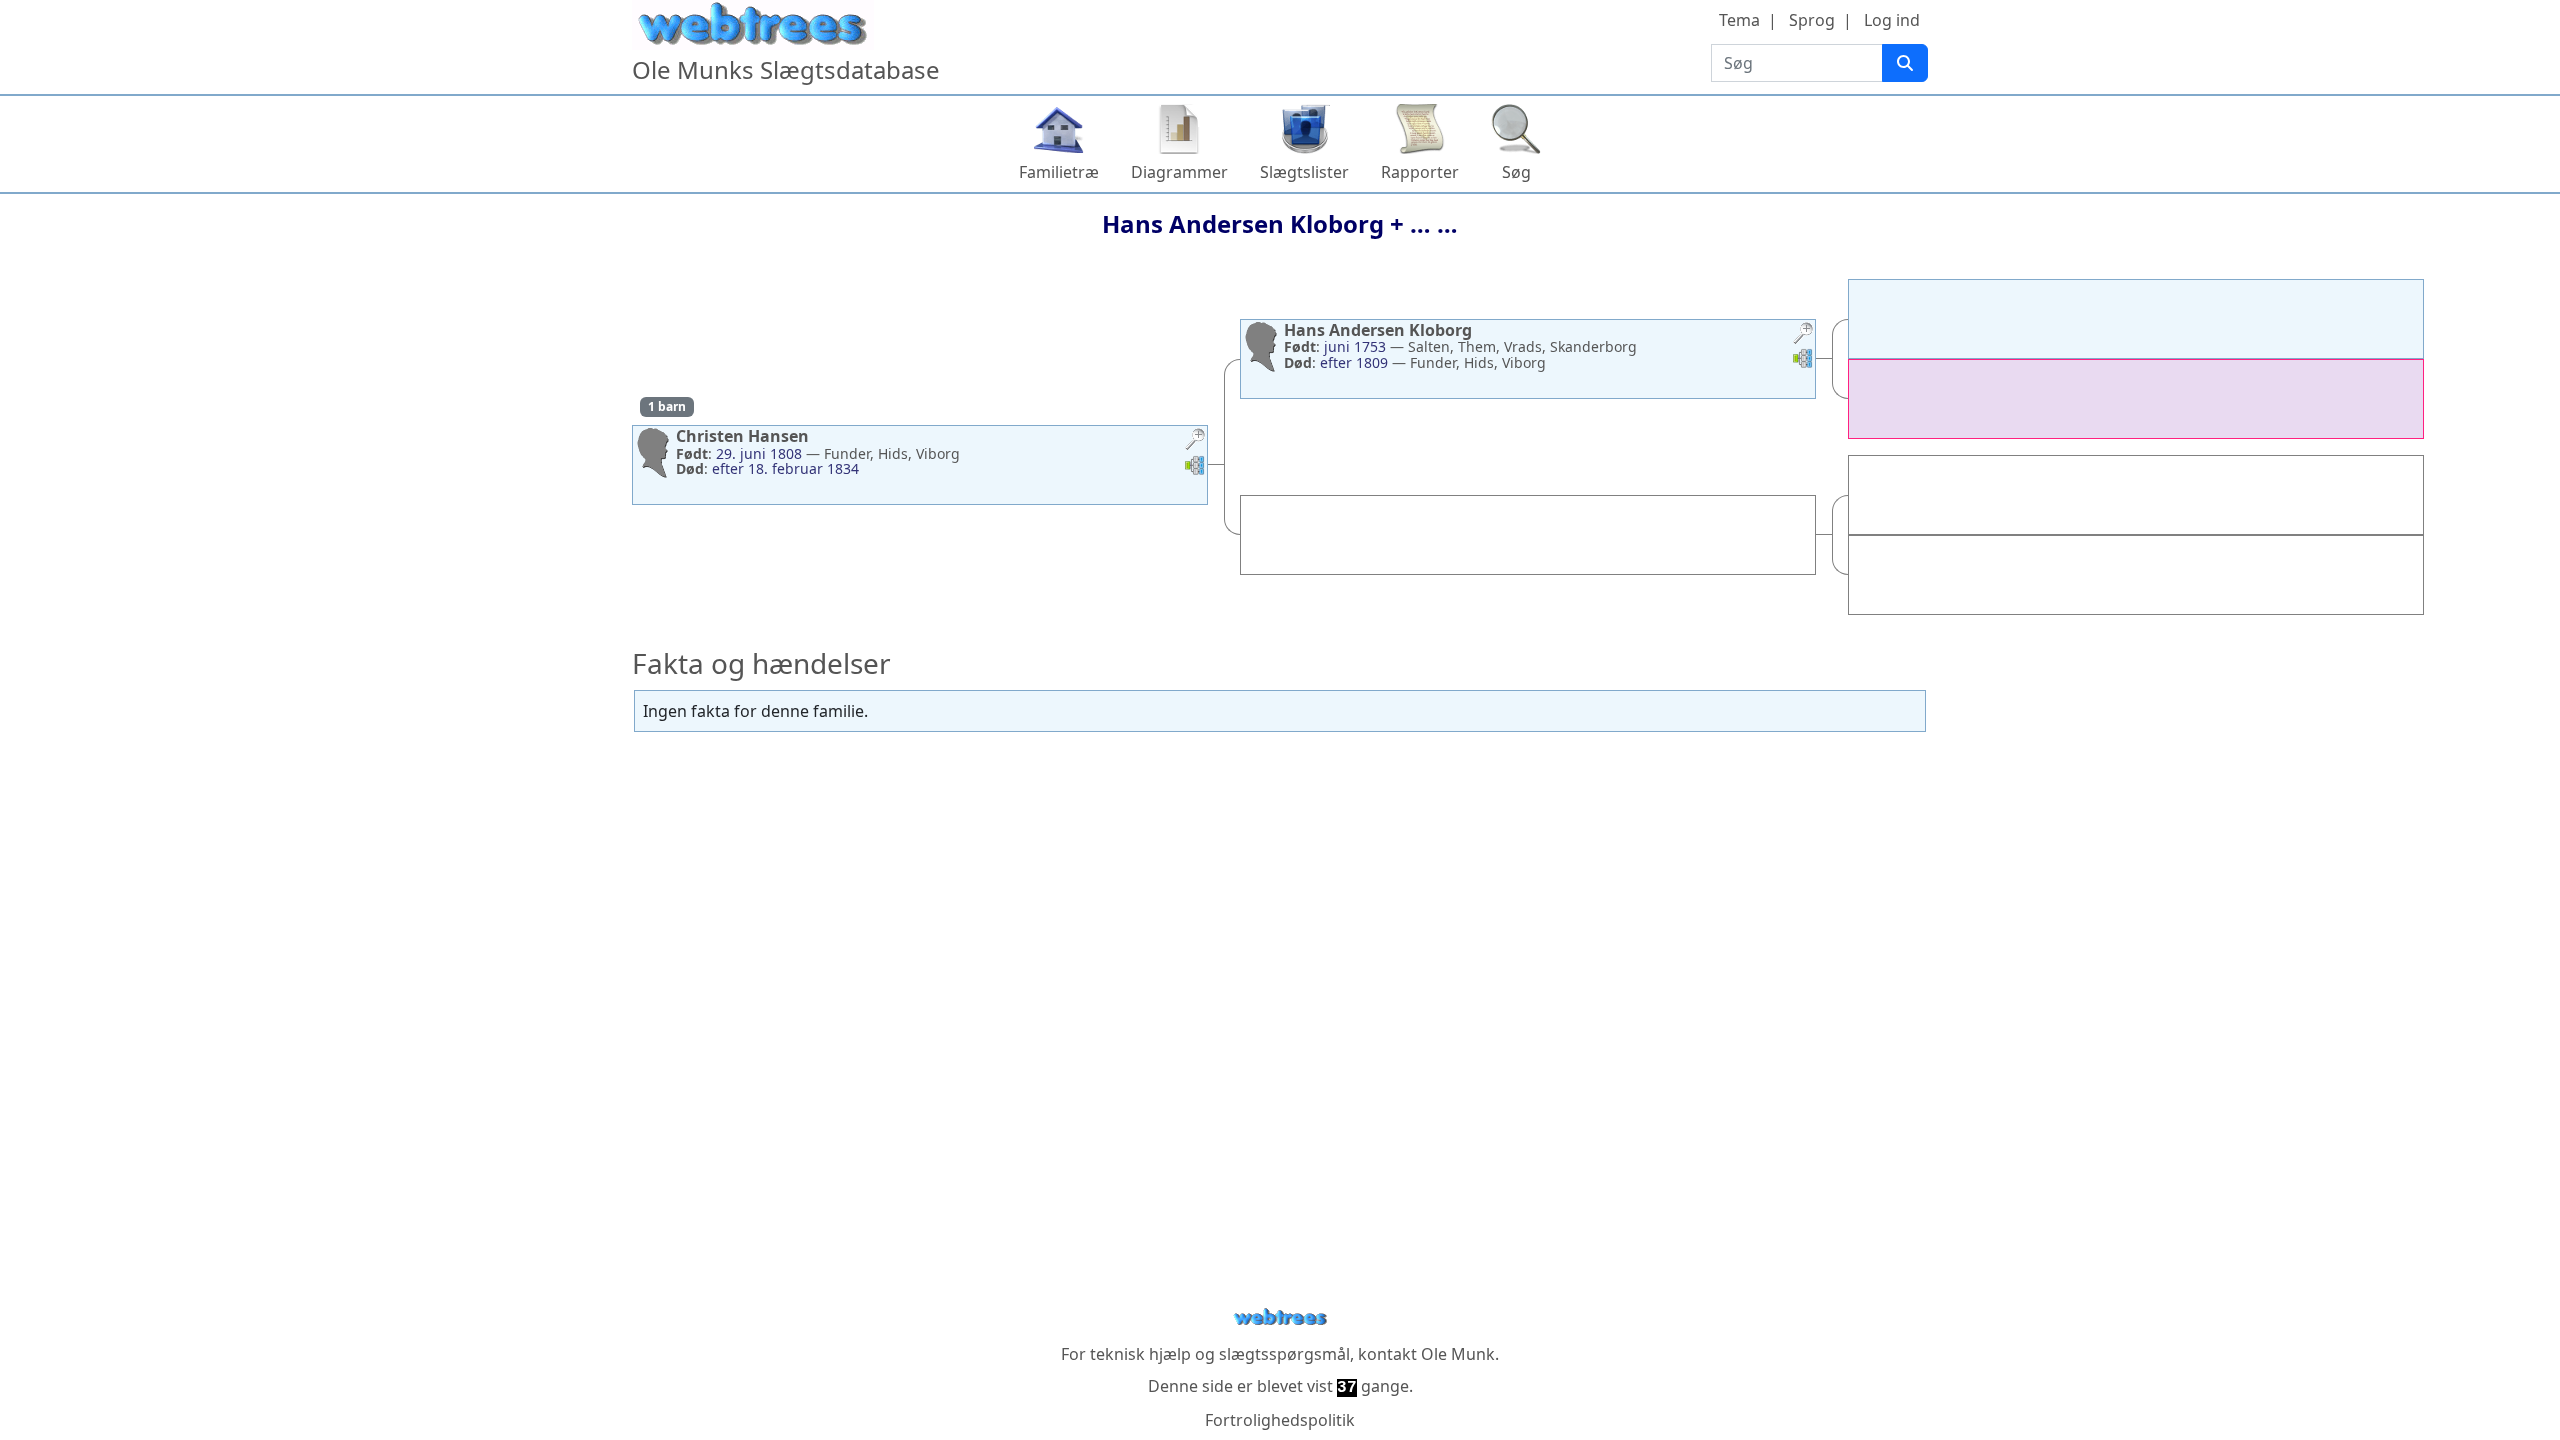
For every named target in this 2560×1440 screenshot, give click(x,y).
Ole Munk (1458, 1354)
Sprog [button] (1812, 20)
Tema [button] (1739, 20)
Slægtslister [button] (1304, 172)
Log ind (1892, 20)
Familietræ (1059, 172)
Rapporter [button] (1420, 172)
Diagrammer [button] (1179, 172)
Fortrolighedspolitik (1280, 1420)
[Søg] (1905, 63)
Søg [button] (1516, 172)
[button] (1195, 441)
